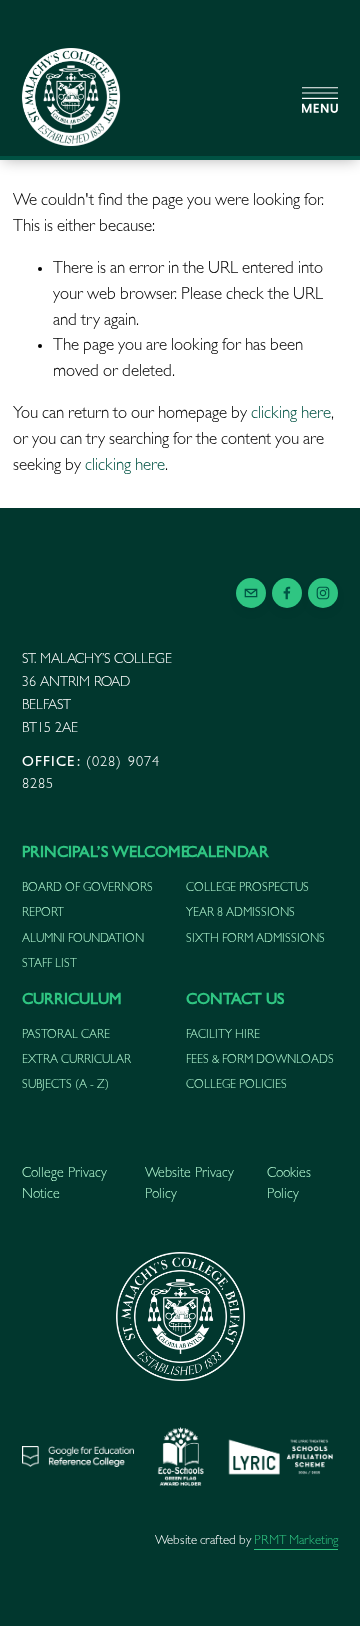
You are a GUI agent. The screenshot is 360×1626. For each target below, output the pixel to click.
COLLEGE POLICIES (236, 1086)
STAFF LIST (49, 965)
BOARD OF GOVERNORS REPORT (87, 901)
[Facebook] (287, 593)
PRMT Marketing (296, 1541)
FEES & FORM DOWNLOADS (260, 1061)
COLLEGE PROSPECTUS (247, 889)
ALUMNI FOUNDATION (83, 940)
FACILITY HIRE (223, 1036)
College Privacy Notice (64, 1184)
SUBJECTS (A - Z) (65, 1086)
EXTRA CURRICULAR (76, 1061)
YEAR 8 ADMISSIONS (240, 914)
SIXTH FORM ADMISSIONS (255, 940)
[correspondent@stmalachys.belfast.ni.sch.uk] (251, 593)
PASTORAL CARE (66, 1036)
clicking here (291, 414)
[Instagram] (323, 593)
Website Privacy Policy (189, 1184)
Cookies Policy (289, 1184)
